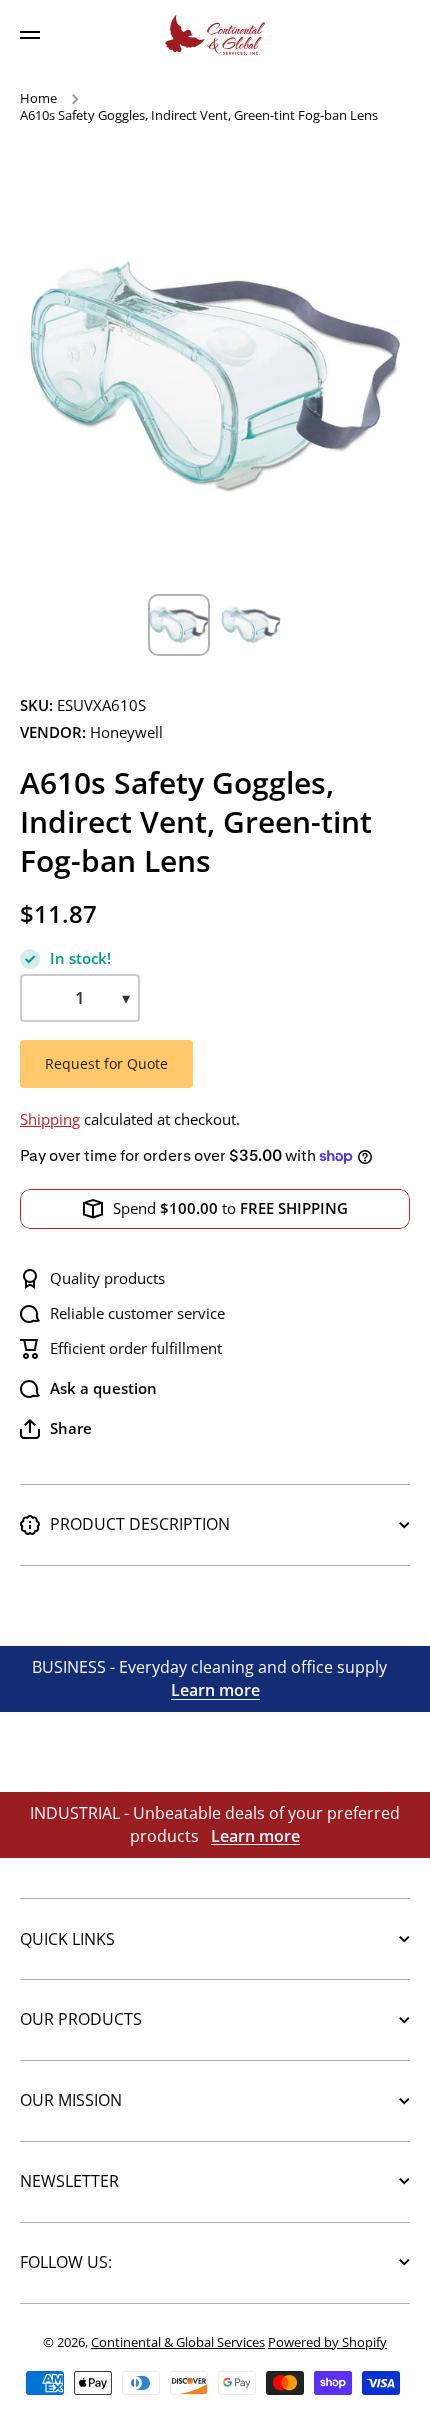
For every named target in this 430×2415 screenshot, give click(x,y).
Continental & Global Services (178, 2342)
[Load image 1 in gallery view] (179, 625)
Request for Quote (106, 1063)
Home (38, 98)
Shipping (50, 1119)
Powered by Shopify (327, 2342)
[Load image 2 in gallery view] (251, 625)
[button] (56, 1429)
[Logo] (215, 35)
